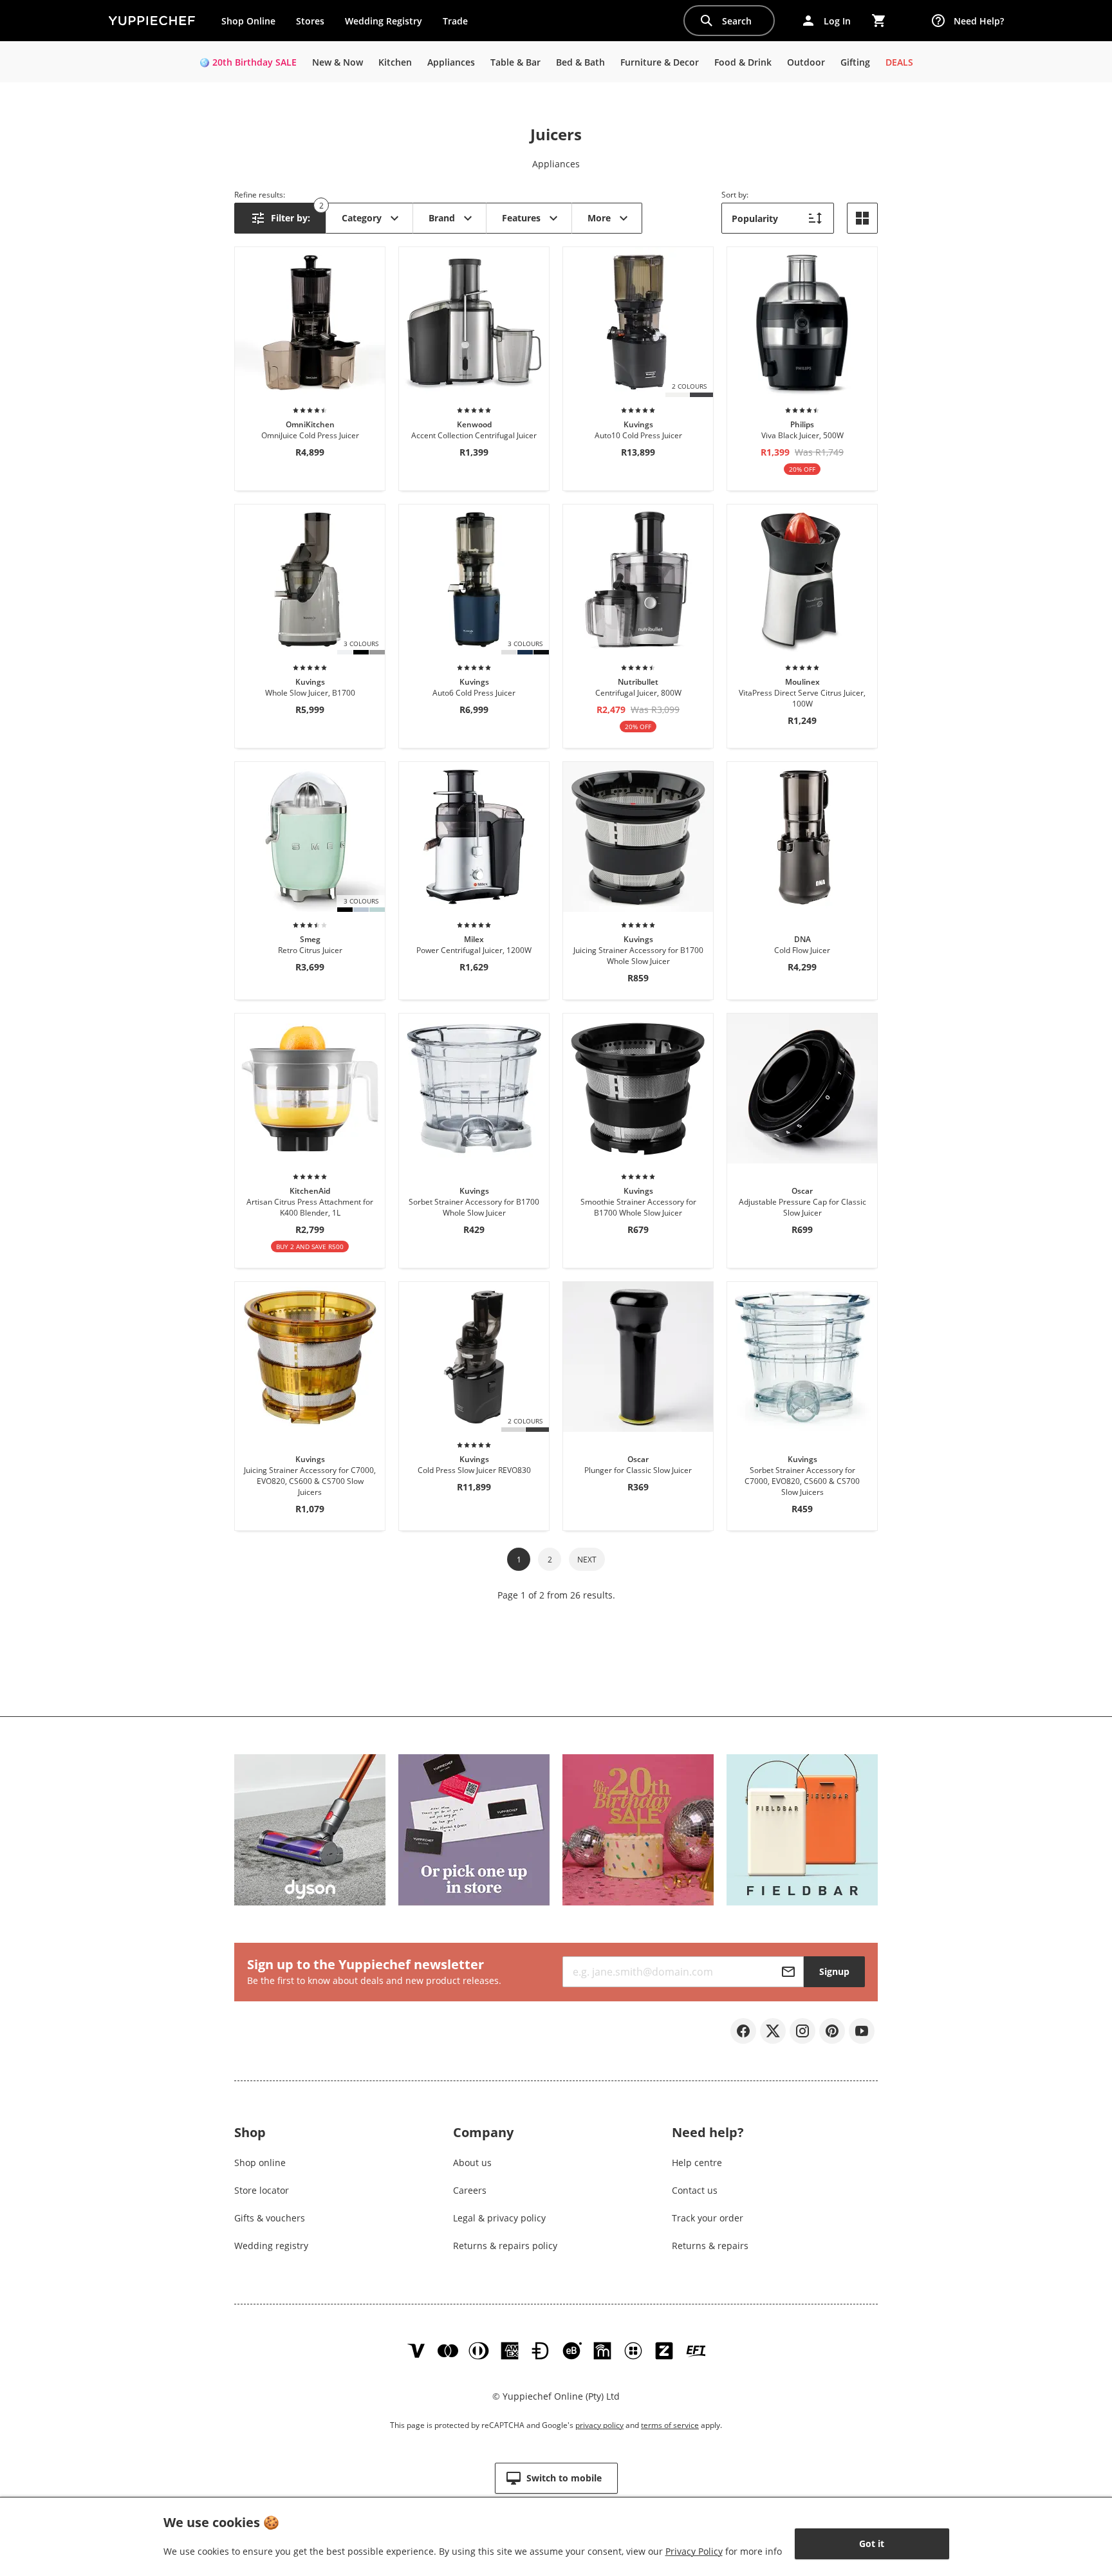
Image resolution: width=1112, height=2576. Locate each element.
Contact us (695, 2190)
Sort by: (735, 195)
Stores (310, 21)
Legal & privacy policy (499, 2218)
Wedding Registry (384, 21)
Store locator (262, 2190)
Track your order (708, 2218)
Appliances (556, 164)
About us (472, 2163)
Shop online (260, 2163)
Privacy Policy (694, 2551)
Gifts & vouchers (270, 2218)
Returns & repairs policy (505, 2246)
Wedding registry (271, 2246)
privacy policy (599, 2425)
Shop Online (248, 21)
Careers (470, 2190)
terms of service (670, 2425)
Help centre (697, 2163)
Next (587, 1560)
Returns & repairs (710, 2246)
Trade (460, 24)
